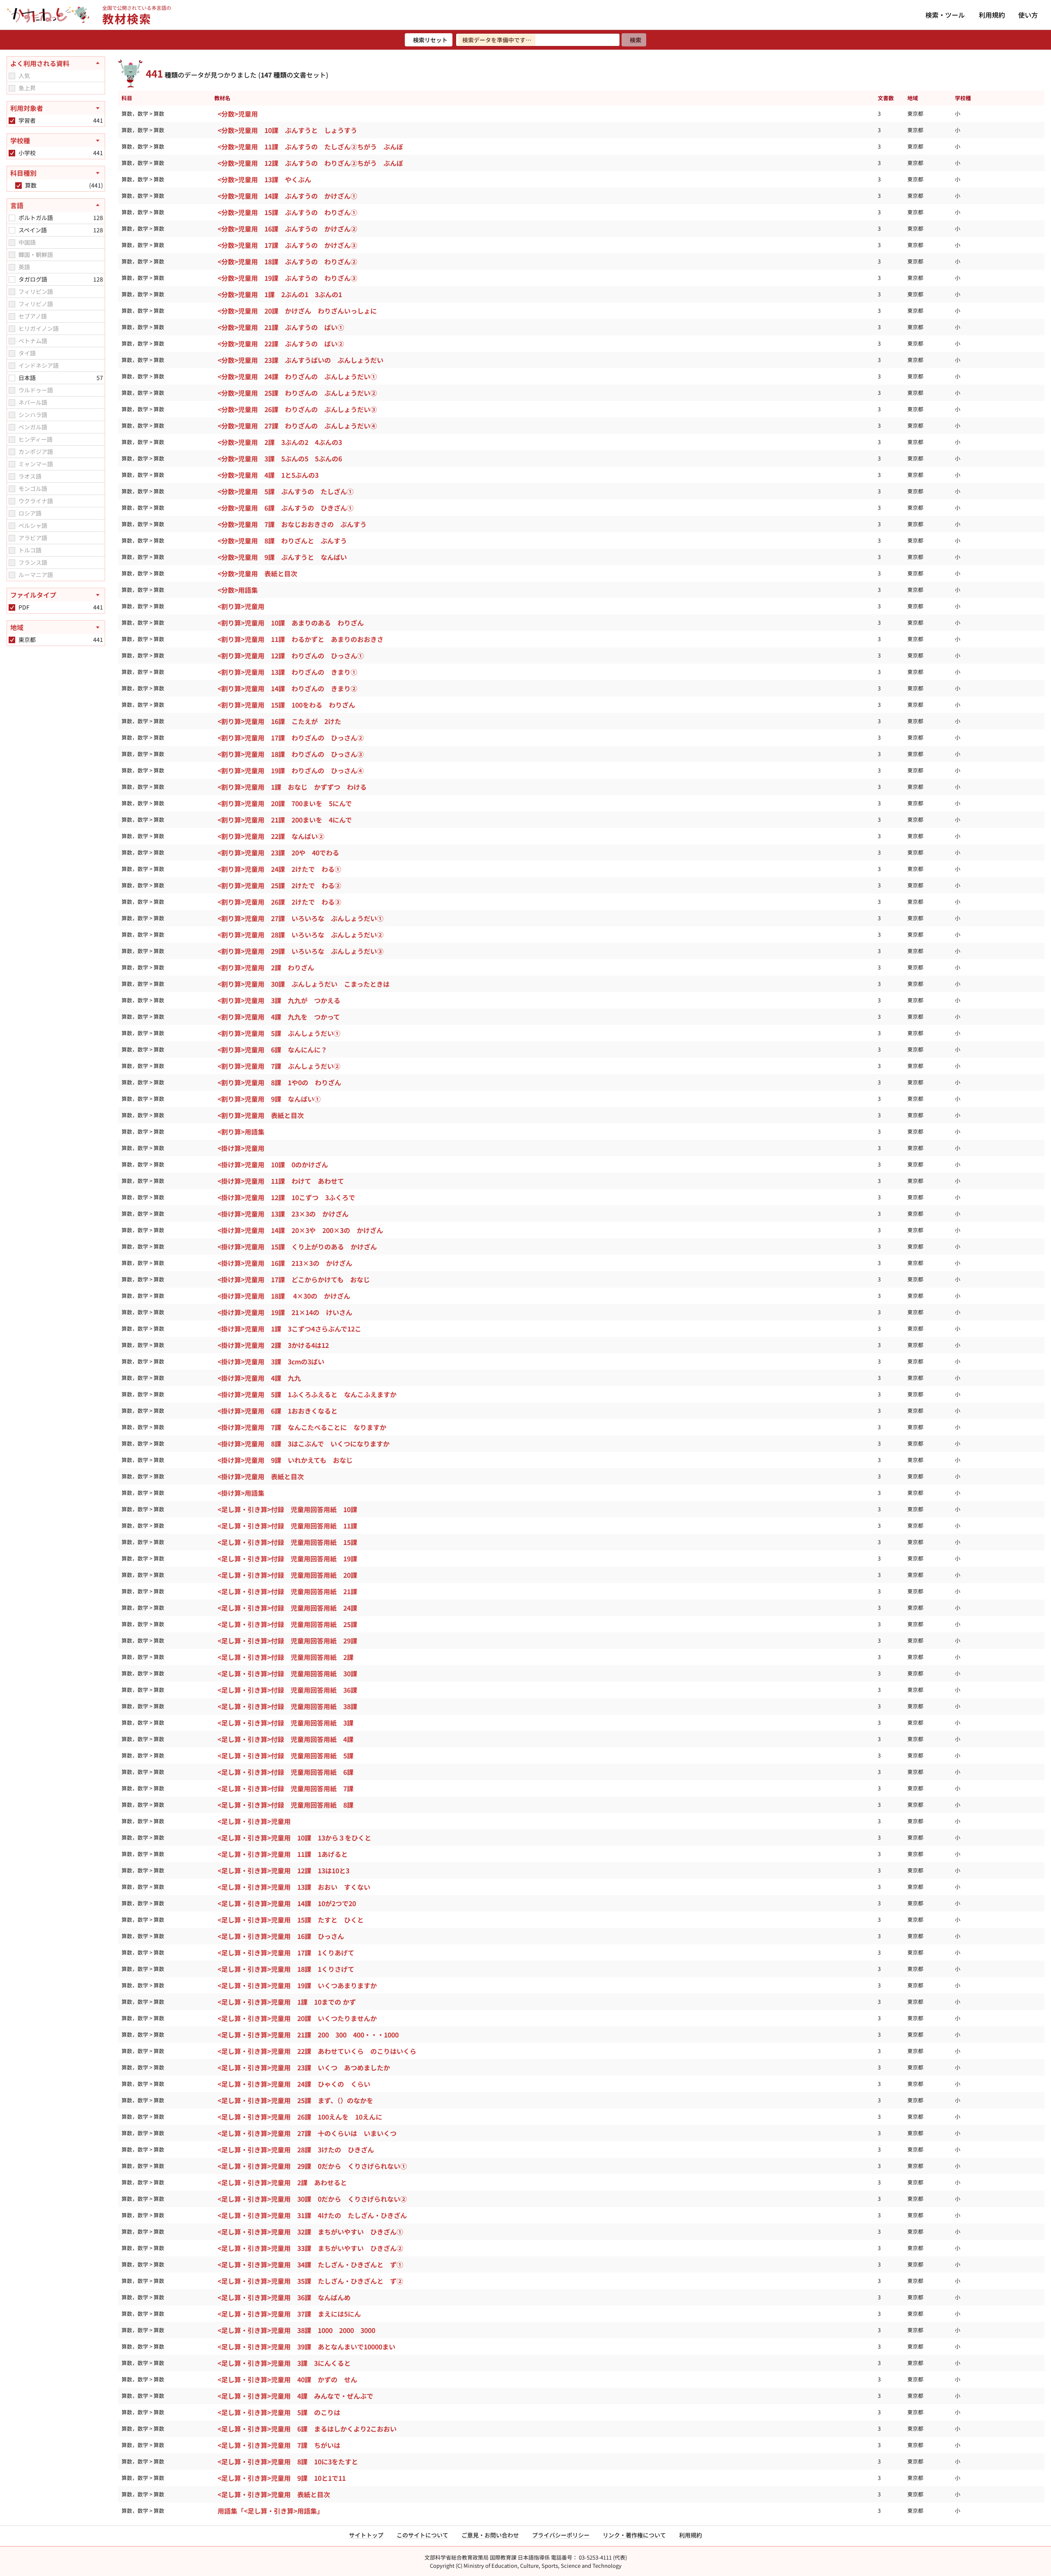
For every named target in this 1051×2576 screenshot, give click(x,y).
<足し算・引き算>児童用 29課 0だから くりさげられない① (312, 2166)
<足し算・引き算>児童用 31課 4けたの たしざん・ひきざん (312, 2215)
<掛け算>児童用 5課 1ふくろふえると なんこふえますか (307, 1394)
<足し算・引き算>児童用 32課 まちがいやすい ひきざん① (310, 2232)
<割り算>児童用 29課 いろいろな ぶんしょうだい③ (301, 951)
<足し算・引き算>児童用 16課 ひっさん (281, 1936)
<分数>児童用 (238, 114)
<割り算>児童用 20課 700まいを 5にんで (285, 803)
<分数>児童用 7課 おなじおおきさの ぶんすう (292, 524)
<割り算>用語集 (241, 1132)
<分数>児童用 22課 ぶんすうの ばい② (281, 344)
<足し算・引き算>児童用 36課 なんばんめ (284, 2297)
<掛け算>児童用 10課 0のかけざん (273, 1164)
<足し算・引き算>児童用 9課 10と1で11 (282, 2478)
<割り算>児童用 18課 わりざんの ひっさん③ (291, 754)
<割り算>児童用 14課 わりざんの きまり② (287, 688)
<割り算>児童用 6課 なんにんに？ (272, 1050)
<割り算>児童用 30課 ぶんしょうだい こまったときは (304, 984)
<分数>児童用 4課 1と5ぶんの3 (268, 475)
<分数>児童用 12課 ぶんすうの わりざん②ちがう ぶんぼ (310, 163)
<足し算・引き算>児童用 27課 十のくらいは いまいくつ (307, 2133)
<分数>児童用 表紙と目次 (257, 573)
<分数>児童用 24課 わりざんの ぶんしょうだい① (297, 376)
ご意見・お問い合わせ (490, 2535)
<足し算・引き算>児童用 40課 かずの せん (287, 2379)
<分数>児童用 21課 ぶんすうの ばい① (281, 327)
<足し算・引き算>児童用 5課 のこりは (279, 2412)
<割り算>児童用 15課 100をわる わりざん (286, 705)
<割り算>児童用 (241, 606)
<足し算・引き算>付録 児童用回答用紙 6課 (286, 1772)
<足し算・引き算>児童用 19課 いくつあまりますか (297, 1985)
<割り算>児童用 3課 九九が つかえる (279, 1000)
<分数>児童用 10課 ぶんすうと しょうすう (287, 130)
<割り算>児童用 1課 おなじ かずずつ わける (292, 787)
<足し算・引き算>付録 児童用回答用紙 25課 (287, 1624)
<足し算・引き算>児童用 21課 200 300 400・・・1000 (308, 2035)
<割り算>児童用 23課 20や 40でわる (278, 853)
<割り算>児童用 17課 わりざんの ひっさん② (291, 738)
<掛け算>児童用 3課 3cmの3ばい (271, 1361)
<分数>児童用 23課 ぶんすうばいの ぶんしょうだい (301, 360)
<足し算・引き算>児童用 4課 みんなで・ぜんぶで (295, 2396)
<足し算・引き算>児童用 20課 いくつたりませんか (297, 2018)
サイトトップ (366, 2535)
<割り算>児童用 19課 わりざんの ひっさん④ (291, 770)
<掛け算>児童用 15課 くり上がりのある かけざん (297, 1247)
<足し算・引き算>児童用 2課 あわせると (282, 2182)
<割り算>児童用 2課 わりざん (266, 967)
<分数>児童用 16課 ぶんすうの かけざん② (287, 229)
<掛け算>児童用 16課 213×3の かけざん (285, 1263)
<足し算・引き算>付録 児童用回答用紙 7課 (286, 1788)
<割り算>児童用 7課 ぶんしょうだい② (279, 1066)
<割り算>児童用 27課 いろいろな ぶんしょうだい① (301, 918)
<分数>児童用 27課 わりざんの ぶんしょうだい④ (297, 426)
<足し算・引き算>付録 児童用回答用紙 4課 (286, 1739)
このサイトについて (422, 2535)
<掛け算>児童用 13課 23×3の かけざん (283, 1214)
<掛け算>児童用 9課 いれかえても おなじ (285, 1460)
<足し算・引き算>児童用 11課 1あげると (283, 1854)
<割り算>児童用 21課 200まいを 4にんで (285, 820)
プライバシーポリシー (561, 2535)
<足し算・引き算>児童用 (254, 1821)
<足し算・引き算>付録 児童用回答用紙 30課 (287, 1673)
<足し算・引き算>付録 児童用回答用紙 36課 (287, 1690)
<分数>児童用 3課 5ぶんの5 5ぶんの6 (280, 458)
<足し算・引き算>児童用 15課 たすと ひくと (291, 1920)
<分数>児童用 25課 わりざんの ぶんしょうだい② (297, 393)
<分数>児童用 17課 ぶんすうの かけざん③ (287, 245)
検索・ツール (945, 15)
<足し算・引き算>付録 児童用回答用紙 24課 (287, 1608)
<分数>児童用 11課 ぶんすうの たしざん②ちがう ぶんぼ (310, 147)
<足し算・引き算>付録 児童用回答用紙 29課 (287, 1641)
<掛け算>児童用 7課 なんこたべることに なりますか (302, 1427)
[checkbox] (12, 76)
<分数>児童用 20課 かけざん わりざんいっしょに (297, 311)
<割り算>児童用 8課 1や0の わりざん (279, 1082)
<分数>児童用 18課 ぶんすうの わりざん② (287, 261)
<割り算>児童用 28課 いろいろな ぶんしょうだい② (301, 935)
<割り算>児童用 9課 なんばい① (269, 1099)
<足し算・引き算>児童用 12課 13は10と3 (283, 1870)
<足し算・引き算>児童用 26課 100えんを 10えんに (300, 2117)
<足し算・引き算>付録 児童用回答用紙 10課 (287, 1509)
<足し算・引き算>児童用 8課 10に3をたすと (288, 2461)
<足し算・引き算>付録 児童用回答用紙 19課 (287, 1558)
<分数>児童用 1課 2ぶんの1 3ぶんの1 (280, 294)
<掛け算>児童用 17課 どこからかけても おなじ (294, 1279)
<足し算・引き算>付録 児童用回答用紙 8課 (286, 1805)
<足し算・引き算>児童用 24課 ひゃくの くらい (294, 2084)
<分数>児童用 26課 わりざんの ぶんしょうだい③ (297, 409)
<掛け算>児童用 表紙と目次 (261, 1476)
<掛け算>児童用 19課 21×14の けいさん (285, 1312)
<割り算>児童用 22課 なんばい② (271, 836)
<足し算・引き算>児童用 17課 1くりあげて (286, 1953)
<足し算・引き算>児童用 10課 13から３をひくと (294, 1838)
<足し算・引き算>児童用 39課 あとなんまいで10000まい (306, 2347)
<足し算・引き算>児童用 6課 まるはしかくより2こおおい (307, 2429)
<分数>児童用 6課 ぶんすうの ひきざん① (286, 508)
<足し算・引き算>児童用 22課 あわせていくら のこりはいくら (317, 2051)
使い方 (1028, 15)
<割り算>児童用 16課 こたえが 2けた (279, 721)
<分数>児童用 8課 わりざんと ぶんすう (282, 541)
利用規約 (992, 15)
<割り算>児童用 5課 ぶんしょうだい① (279, 1033)
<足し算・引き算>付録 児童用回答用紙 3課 (286, 1723)
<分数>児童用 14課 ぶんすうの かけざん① (287, 196)
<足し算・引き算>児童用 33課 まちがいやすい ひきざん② (310, 2248)
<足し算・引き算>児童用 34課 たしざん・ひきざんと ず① (310, 2264)
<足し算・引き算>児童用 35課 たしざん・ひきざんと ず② (310, 2281)
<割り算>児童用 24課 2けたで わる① (279, 869)
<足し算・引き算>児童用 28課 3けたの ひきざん (296, 2150)
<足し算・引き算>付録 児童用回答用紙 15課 (287, 1542)
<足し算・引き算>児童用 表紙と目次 (274, 2494)
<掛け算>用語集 (241, 1493)
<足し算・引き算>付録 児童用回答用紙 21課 (287, 1591)
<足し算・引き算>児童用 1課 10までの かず (287, 2002)
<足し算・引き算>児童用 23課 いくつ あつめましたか (304, 2067)
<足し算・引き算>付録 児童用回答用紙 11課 (287, 1526)
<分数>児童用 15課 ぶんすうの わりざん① (287, 212)
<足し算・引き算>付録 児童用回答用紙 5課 (286, 1756)
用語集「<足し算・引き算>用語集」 (271, 2511)
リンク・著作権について (634, 2535)
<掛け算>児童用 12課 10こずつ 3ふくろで (286, 1197)
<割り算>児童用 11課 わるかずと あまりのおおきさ (301, 639)
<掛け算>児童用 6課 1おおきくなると (278, 1411)
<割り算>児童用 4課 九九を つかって (279, 1017)
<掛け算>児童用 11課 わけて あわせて (281, 1181)
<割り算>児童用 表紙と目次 (261, 1115)
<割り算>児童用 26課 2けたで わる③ (279, 902)
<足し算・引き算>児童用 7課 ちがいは (279, 2445)
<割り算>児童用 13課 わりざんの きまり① (287, 672)
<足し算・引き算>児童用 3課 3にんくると (284, 2363)
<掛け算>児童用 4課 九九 (259, 1378)
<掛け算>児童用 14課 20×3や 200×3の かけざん (300, 1230)
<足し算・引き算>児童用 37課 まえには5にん (289, 2314)
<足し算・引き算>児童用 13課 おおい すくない (294, 1887)
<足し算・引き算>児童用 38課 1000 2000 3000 (296, 2330)
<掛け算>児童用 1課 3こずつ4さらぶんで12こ (289, 1329)
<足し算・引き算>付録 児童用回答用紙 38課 (287, 1706)
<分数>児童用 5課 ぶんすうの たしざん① (286, 491)
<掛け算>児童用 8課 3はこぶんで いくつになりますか (304, 1444)
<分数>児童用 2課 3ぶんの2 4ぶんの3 (280, 442)
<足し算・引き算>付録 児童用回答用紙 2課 (286, 1657)
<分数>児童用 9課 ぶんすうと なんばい (282, 557)
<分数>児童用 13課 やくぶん (264, 179)
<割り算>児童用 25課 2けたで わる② (279, 885)
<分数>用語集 (238, 590)
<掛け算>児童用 (241, 1148)
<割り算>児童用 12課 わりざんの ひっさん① (291, 655)
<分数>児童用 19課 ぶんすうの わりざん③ (287, 278)
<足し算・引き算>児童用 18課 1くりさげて (286, 1969)
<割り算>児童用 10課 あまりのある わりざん (291, 623)
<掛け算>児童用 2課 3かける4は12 (273, 1345)
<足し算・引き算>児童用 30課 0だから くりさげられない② (312, 2199)
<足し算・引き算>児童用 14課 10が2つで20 (287, 1903)
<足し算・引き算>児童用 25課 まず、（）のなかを (295, 2100)
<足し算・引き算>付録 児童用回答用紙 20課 (287, 1575)
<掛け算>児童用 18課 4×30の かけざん (284, 1296)
